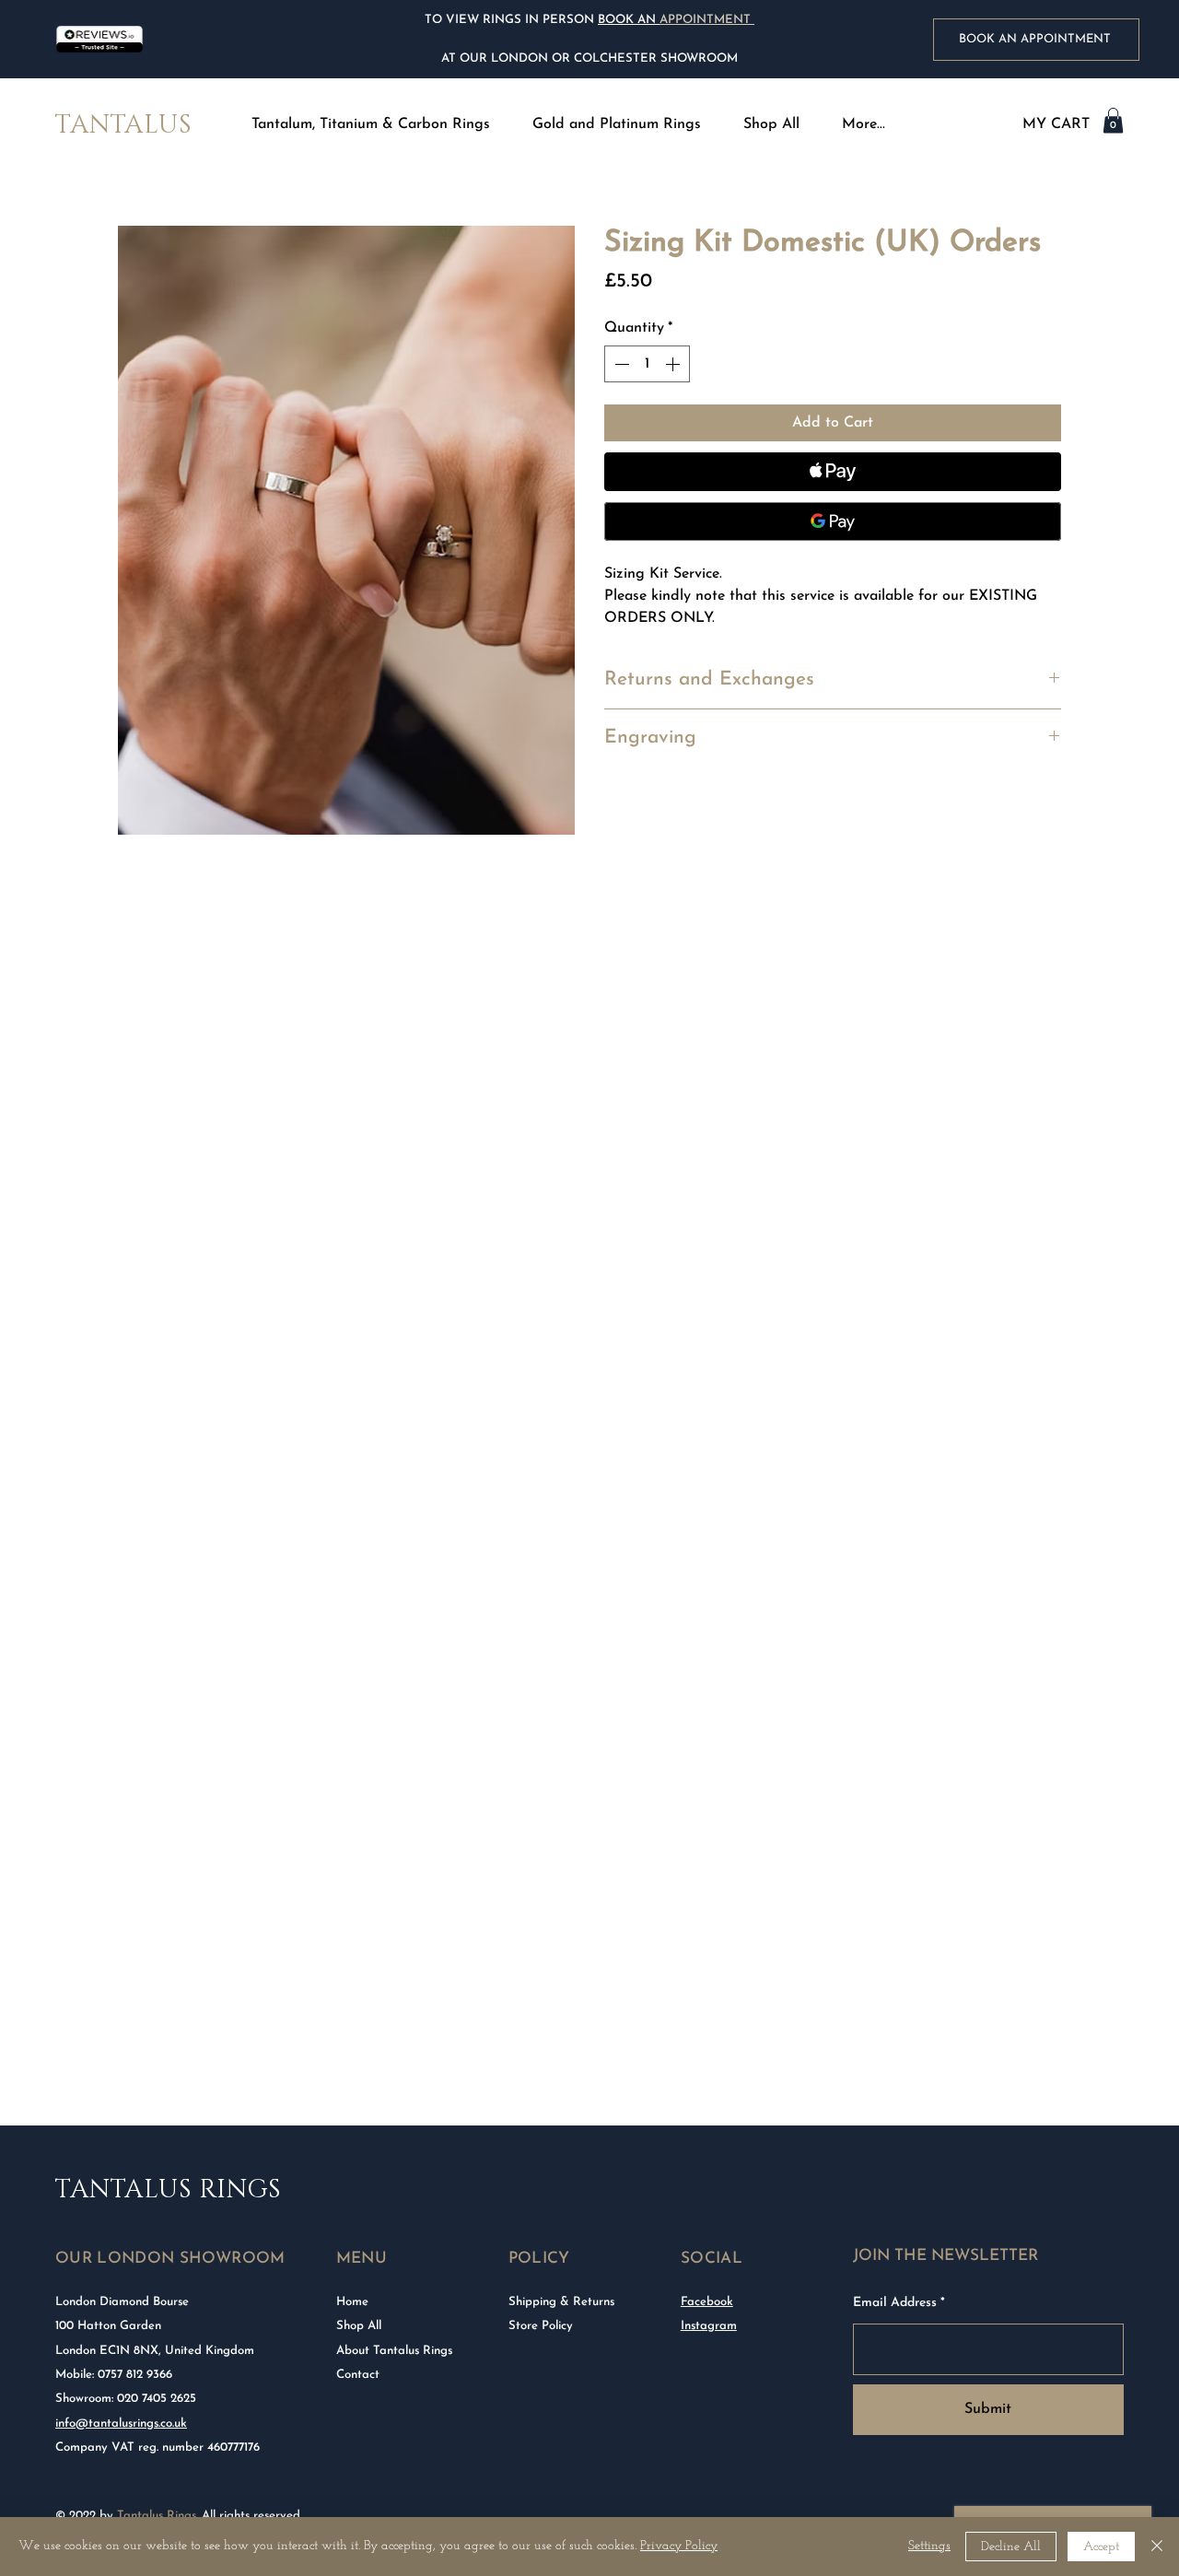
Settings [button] (929, 2546)
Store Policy (541, 2326)
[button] (370, 125)
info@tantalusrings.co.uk (121, 2424)
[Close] (1157, 2547)
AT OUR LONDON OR (506, 59)
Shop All (359, 2326)
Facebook (707, 2302)
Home (352, 2302)
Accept (1101, 2547)
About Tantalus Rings (394, 2351)
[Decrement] (620, 364)
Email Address (895, 2303)
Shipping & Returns (561, 2302)
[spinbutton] (647, 364)
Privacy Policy (679, 2546)
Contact (358, 2375)
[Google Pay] (833, 521)
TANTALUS (123, 125)
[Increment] (674, 364)
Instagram (709, 2326)
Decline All (1011, 2547)
